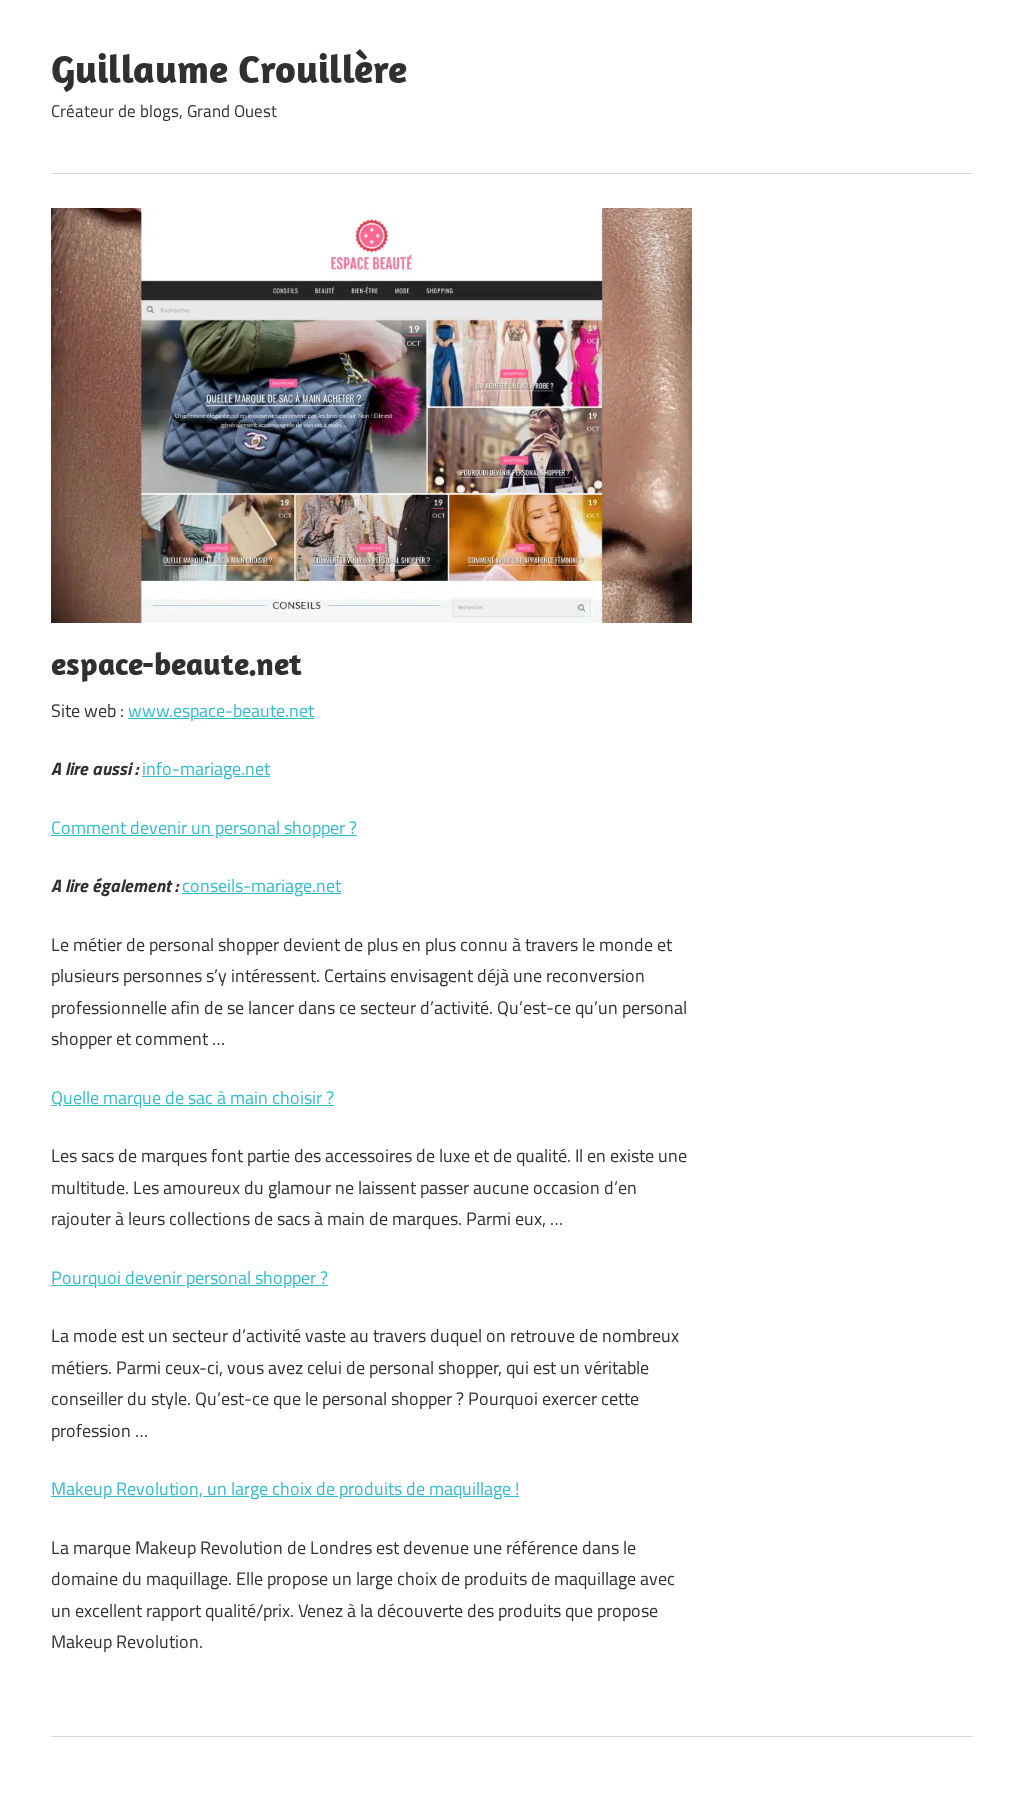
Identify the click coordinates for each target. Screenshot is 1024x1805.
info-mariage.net (206, 768)
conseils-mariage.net (261, 885)
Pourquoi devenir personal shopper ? (189, 1277)
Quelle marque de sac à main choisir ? (192, 1097)
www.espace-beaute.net (221, 710)
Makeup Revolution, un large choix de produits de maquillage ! (285, 1488)
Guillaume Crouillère (229, 68)
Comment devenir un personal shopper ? (204, 827)
